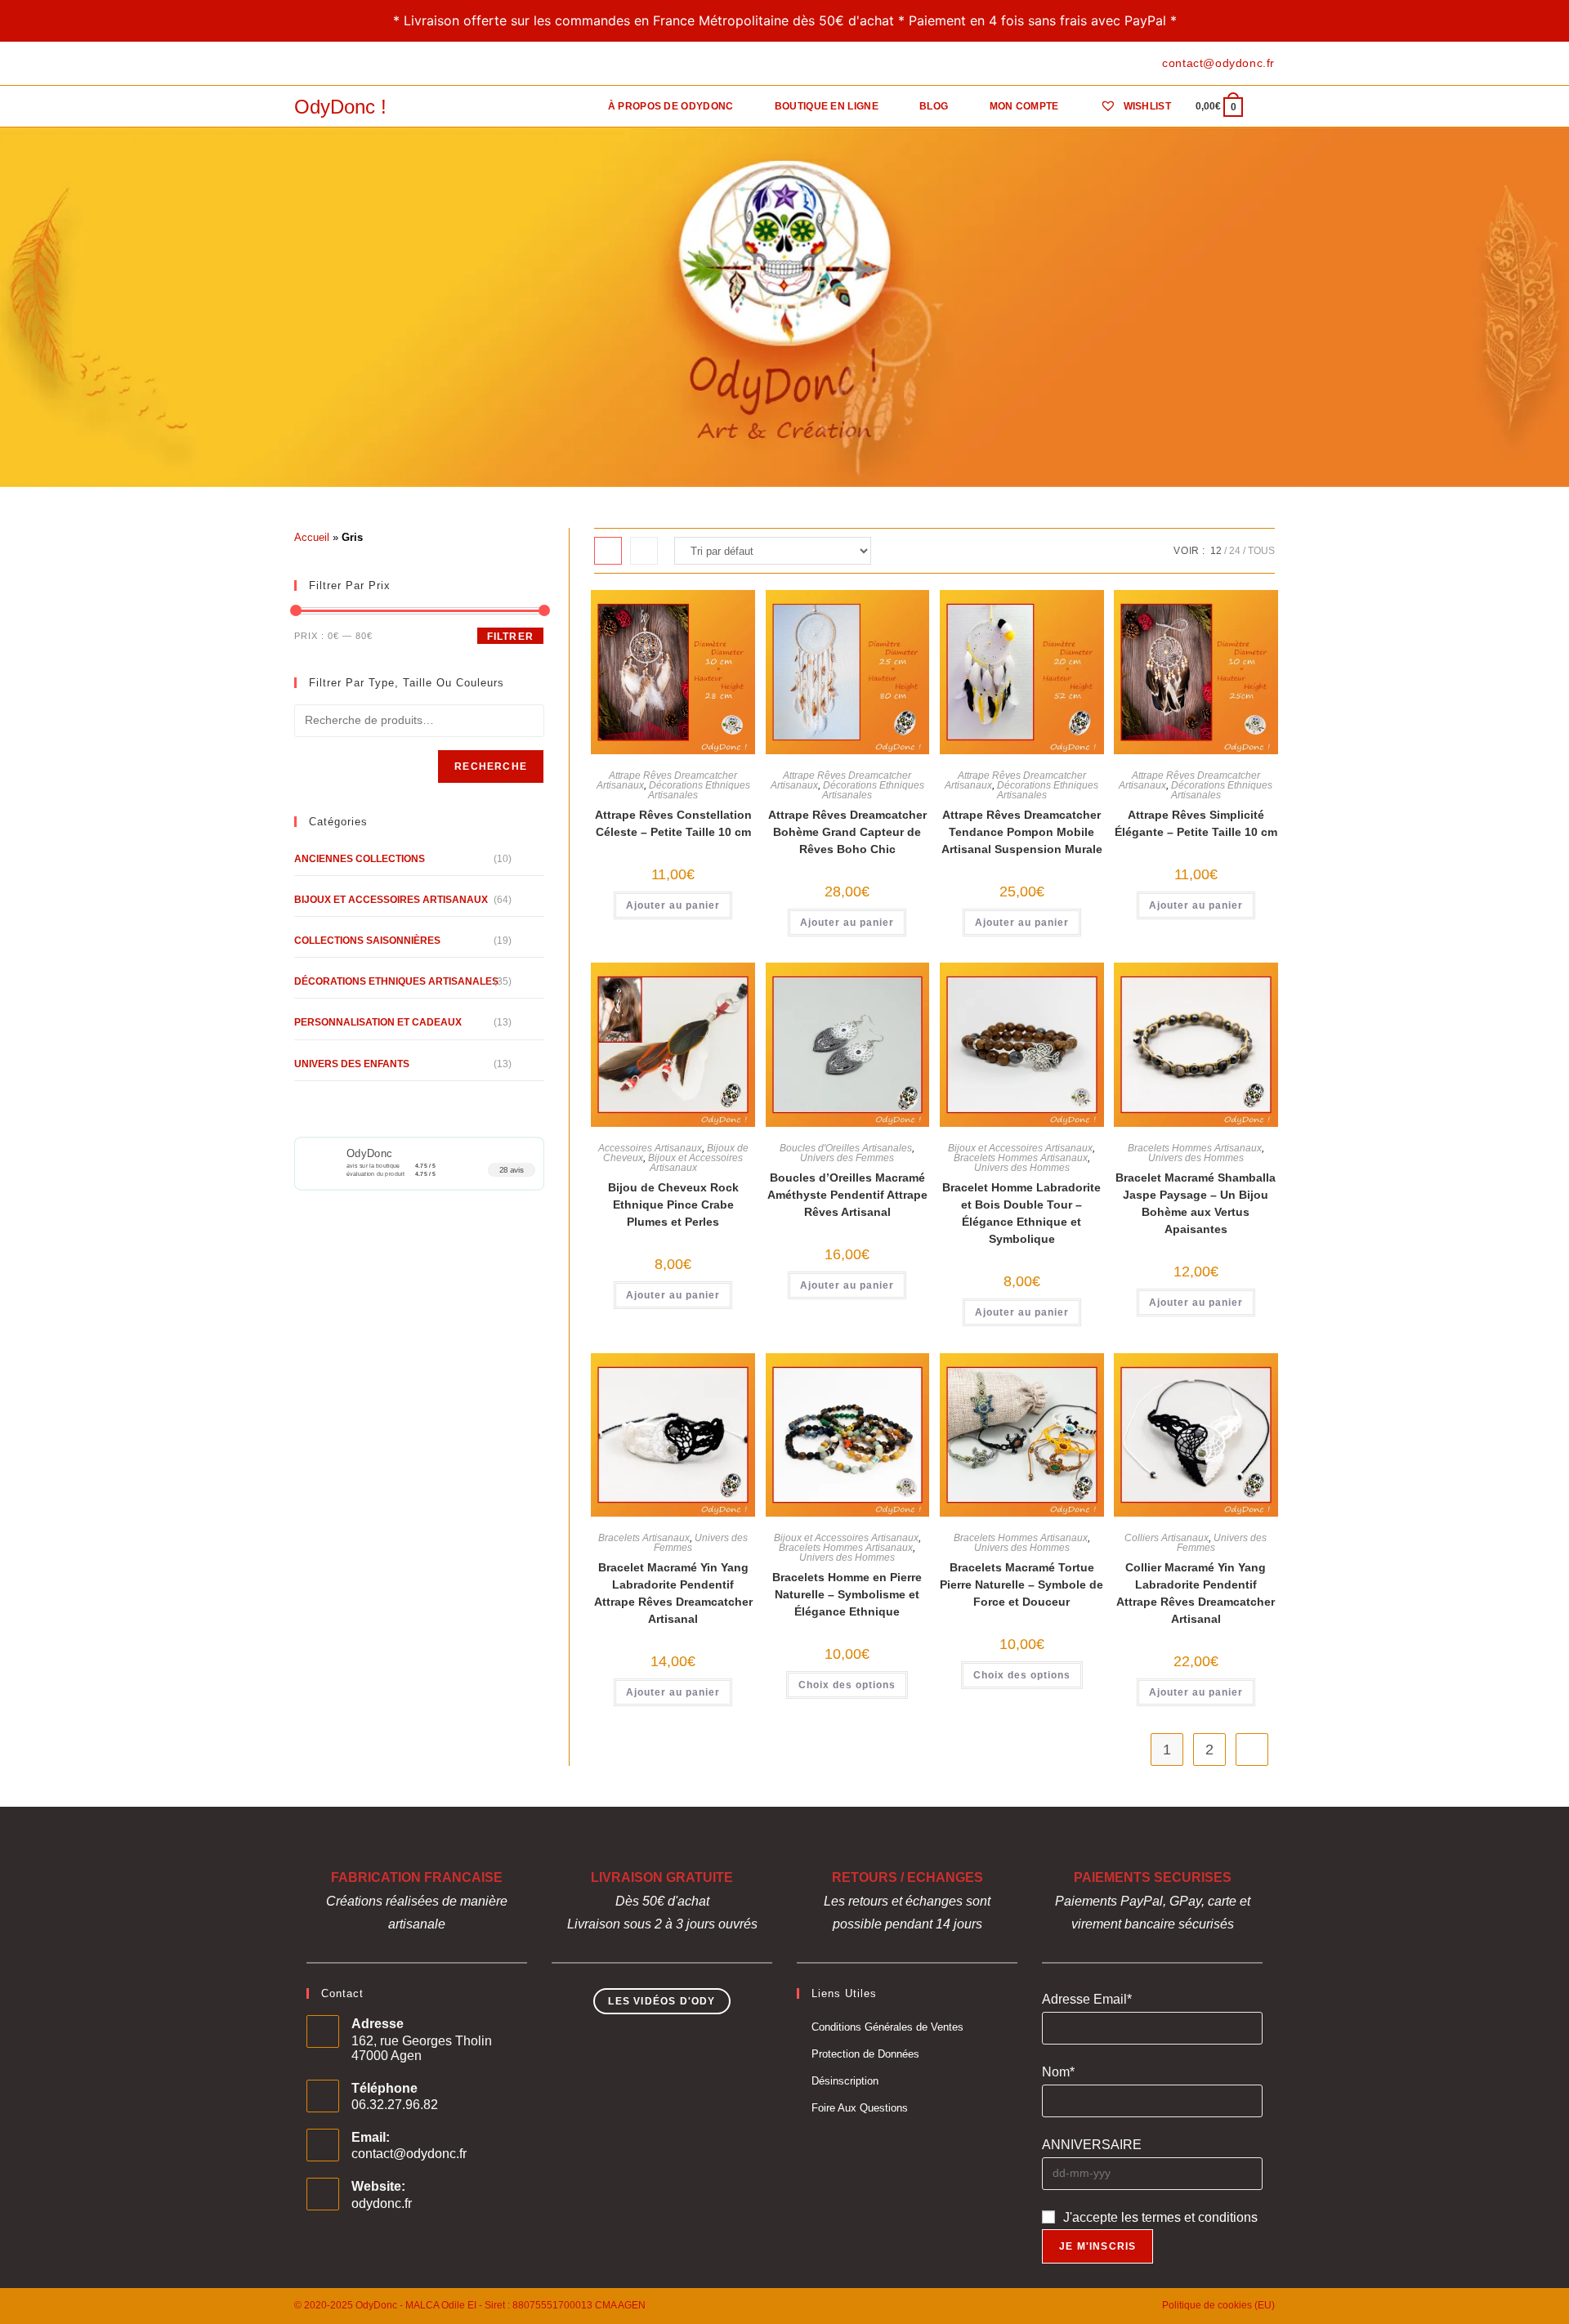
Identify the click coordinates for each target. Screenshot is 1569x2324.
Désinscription (845, 2081)
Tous (1261, 551)
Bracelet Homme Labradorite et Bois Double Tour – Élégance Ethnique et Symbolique (1021, 1213)
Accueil (312, 537)
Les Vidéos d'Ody (662, 2001)
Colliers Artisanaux (1167, 1538)
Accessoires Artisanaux (650, 1148)
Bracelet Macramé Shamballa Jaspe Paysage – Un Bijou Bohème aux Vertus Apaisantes (1196, 1203)
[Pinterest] (317, 64)
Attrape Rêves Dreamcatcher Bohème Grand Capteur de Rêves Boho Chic (847, 832)
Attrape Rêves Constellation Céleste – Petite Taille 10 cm (673, 823)
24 (1235, 551)
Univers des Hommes (1022, 1168)
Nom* (1058, 2072)
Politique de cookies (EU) (1218, 2305)
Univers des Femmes (847, 1158)
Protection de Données (865, 2054)
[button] (678, 610)
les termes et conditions (1189, 2217)
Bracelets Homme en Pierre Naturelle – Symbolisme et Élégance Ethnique (847, 1594)
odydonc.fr (382, 2203)
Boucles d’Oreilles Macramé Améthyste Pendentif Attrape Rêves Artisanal (847, 1195)
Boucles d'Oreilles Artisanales (846, 1148)
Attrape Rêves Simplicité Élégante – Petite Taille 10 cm (1196, 823)
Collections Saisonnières (367, 941)
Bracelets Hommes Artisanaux (1021, 1158)
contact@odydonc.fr (409, 2154)
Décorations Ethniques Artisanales (699, 790)
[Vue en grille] (608, 551)
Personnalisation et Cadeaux (378, 1022)
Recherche (491, 766)
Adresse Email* (1087, 1999)
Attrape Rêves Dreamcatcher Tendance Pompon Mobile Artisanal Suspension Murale (1022, 832)
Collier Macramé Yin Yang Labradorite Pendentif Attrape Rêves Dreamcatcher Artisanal (1196, 1593)
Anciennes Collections (360, 859)
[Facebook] (301, 64)
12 (1216, 551)
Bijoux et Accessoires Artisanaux (695, 1163)
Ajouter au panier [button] (673, 905)
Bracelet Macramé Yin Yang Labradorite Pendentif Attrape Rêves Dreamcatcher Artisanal (673, 1593)
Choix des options (847, 1685)
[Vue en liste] (644, 551)
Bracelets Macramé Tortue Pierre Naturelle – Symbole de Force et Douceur (1021, 1584)
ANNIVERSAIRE (1092, 2145)
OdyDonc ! (340, 107)
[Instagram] (336, 64)
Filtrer (510, 637)
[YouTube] (355, 64)
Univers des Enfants (352, 1064)
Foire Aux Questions (860, 2108)
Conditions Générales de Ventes (887, 2027)
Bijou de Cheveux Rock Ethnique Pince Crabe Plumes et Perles (673, 1204)
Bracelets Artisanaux (644, 1538)
